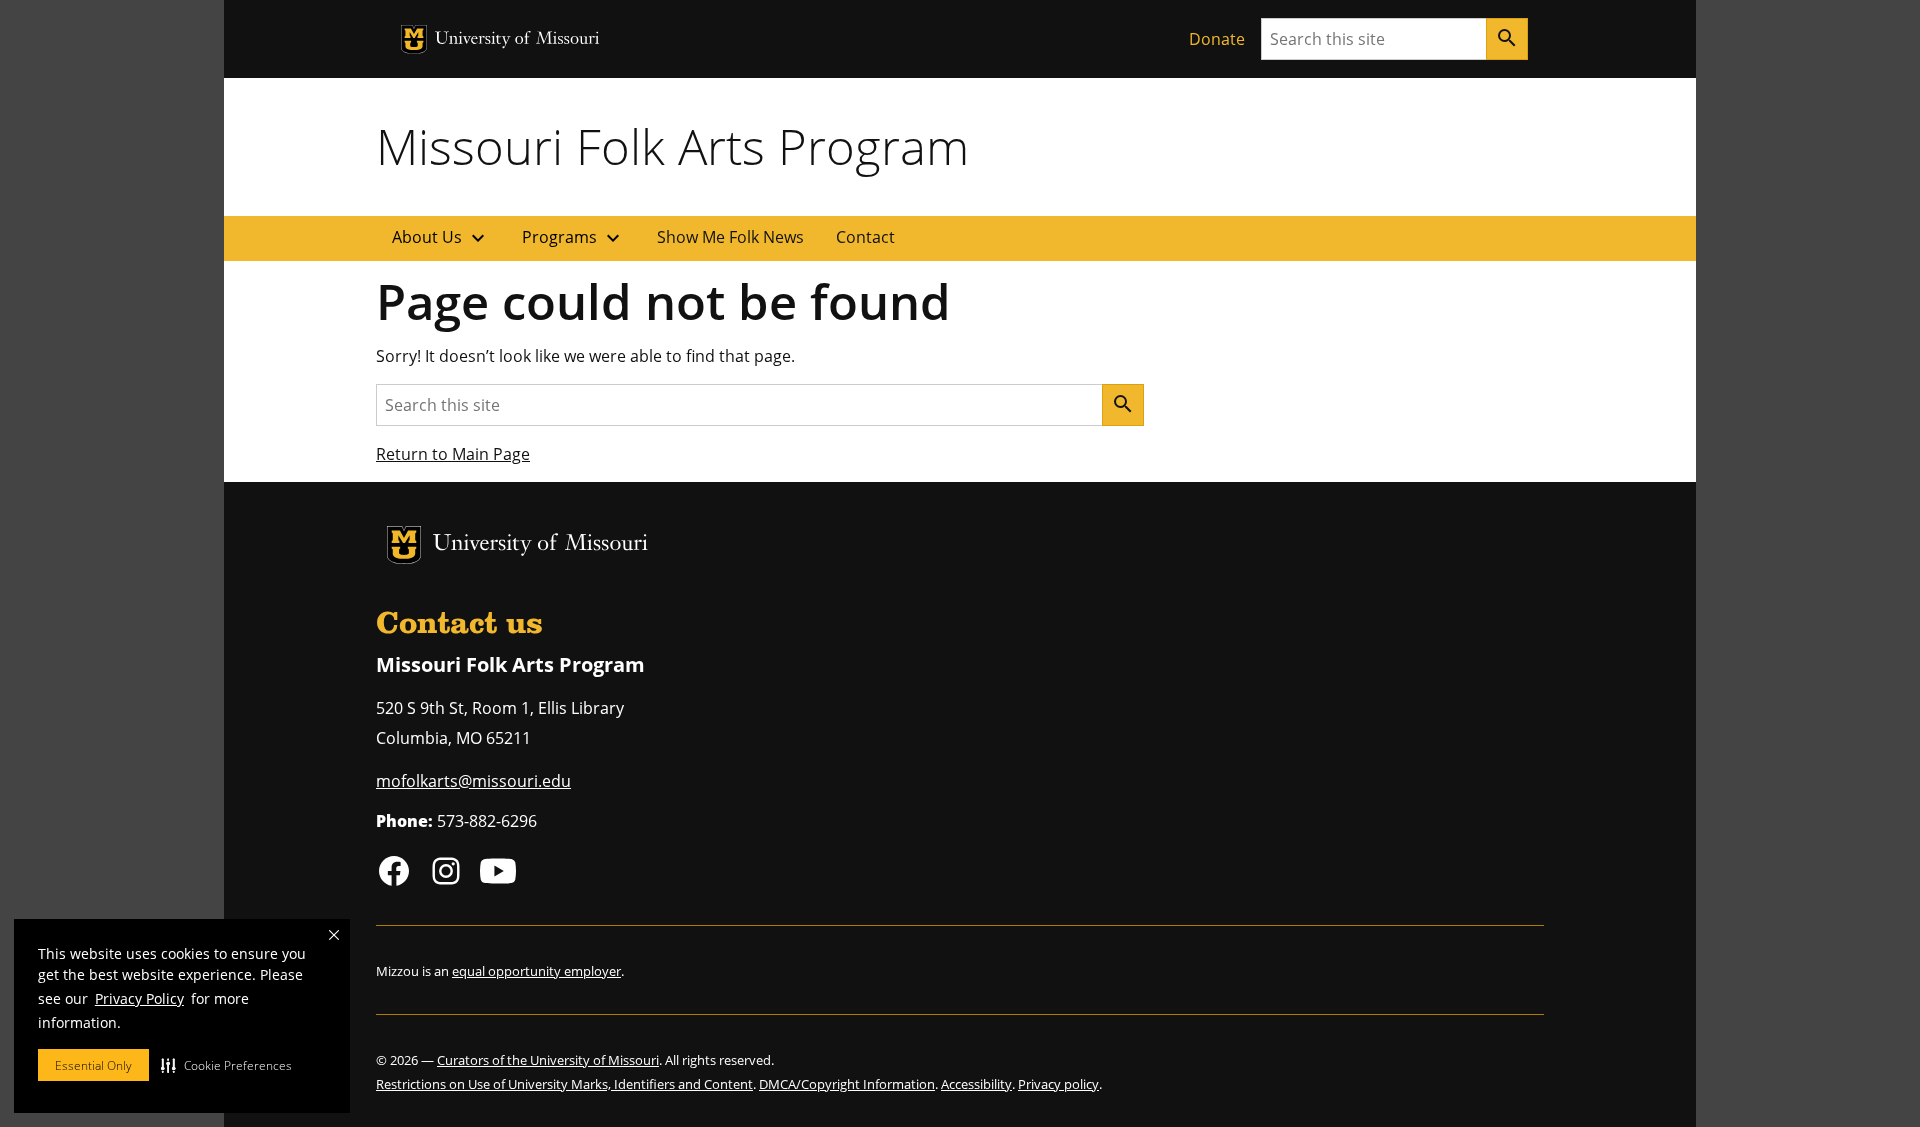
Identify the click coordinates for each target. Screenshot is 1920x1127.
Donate (1217, 39)
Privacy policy (1058, 1084)
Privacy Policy (139, 998)
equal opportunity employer (536, 971)
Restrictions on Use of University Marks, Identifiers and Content (564, 1084)
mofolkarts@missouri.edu (473, 781)
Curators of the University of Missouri (548, 1060)
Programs (573, 238)
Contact (865, 237)
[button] (226, 1065)
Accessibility (976, 1084)
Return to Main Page (453, 454)
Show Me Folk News (730, 237)
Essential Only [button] (93, 1065)
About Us (441, 238)
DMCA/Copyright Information (847, 1084)
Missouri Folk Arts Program (672, 146)
